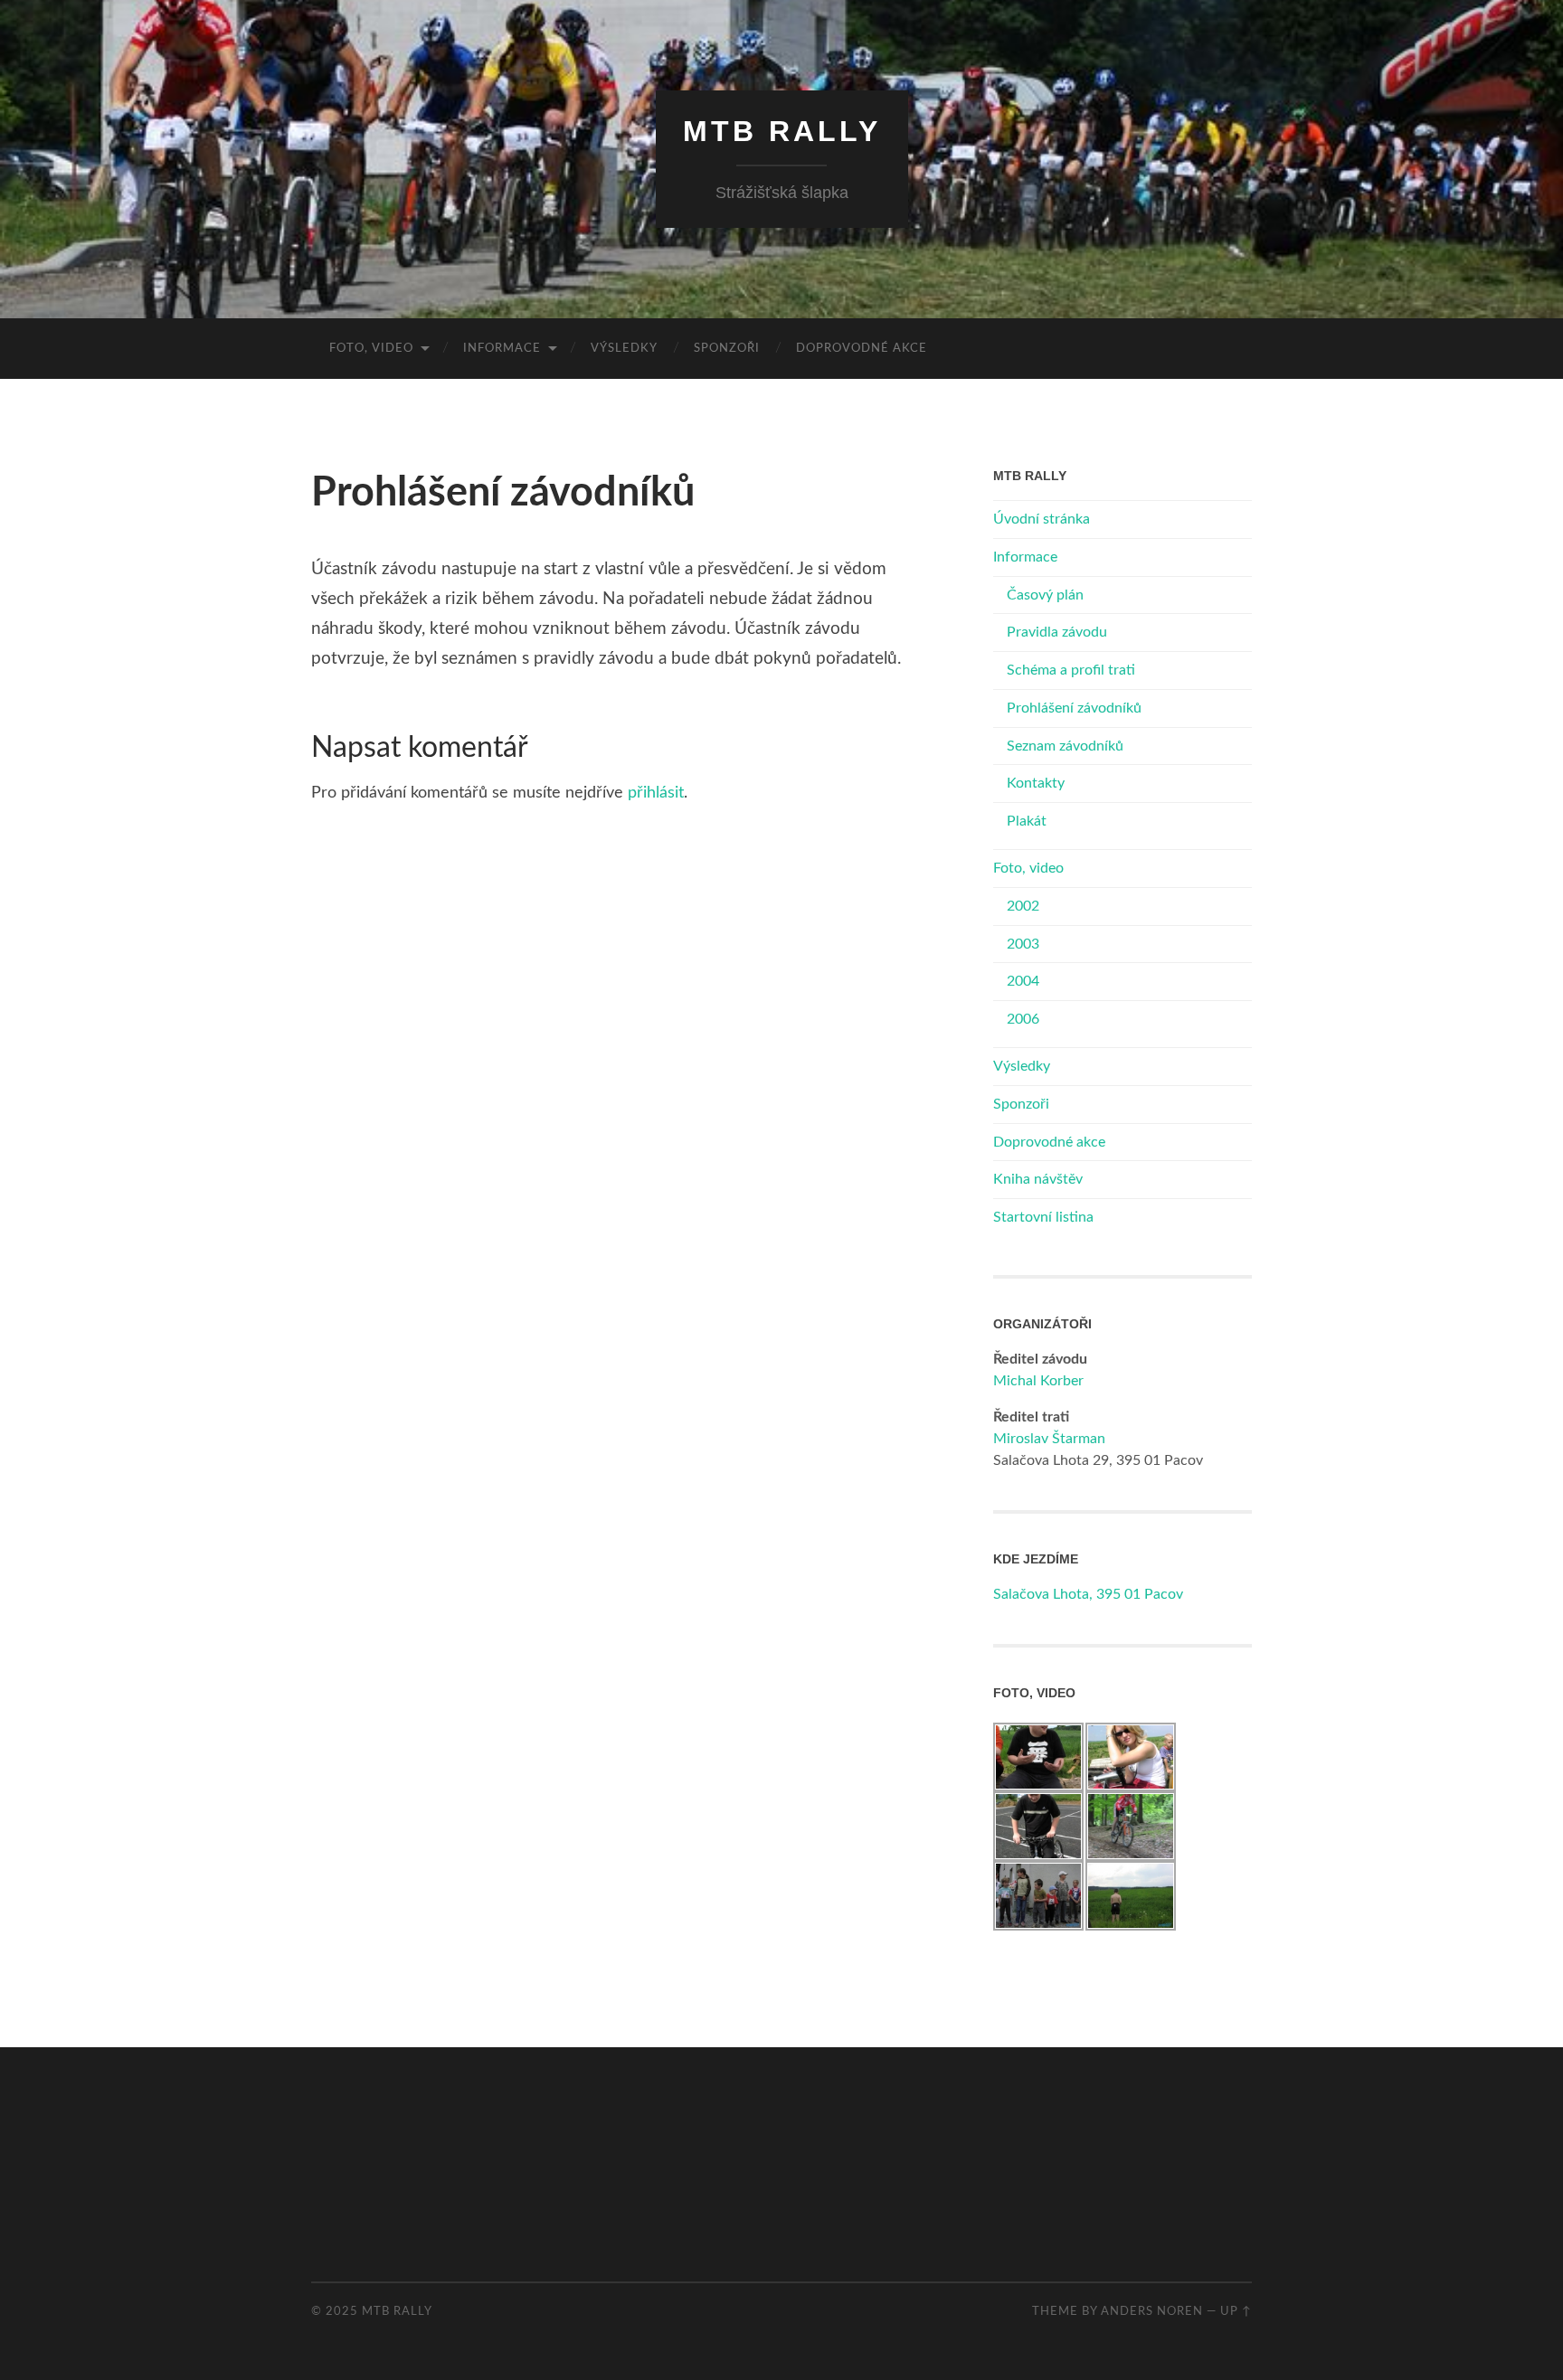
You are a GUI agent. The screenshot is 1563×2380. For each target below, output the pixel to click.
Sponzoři (727, 349)
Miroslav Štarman (1049, 1439)
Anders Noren (1152, 2311)
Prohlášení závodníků (1074, 708)
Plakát (1027, 821)
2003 (1023, 944)
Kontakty (1036, 783)
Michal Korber (1038, 1381)
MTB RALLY (782, 131)
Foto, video (371, 349)
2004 (1023, 981)
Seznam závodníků (1065, 746)
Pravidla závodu (1057, 632)
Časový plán (1045, 595)
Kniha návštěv (1038, 1179)
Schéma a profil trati (1071, 670)
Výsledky (624, 349)
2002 (1023, 906)
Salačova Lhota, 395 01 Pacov (1088, 1594)
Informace (502, 349)
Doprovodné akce (862, 349)
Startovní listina (1043, 1217)
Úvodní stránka (1042, 519)
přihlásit (656, 793)
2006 (1023, 1019)
